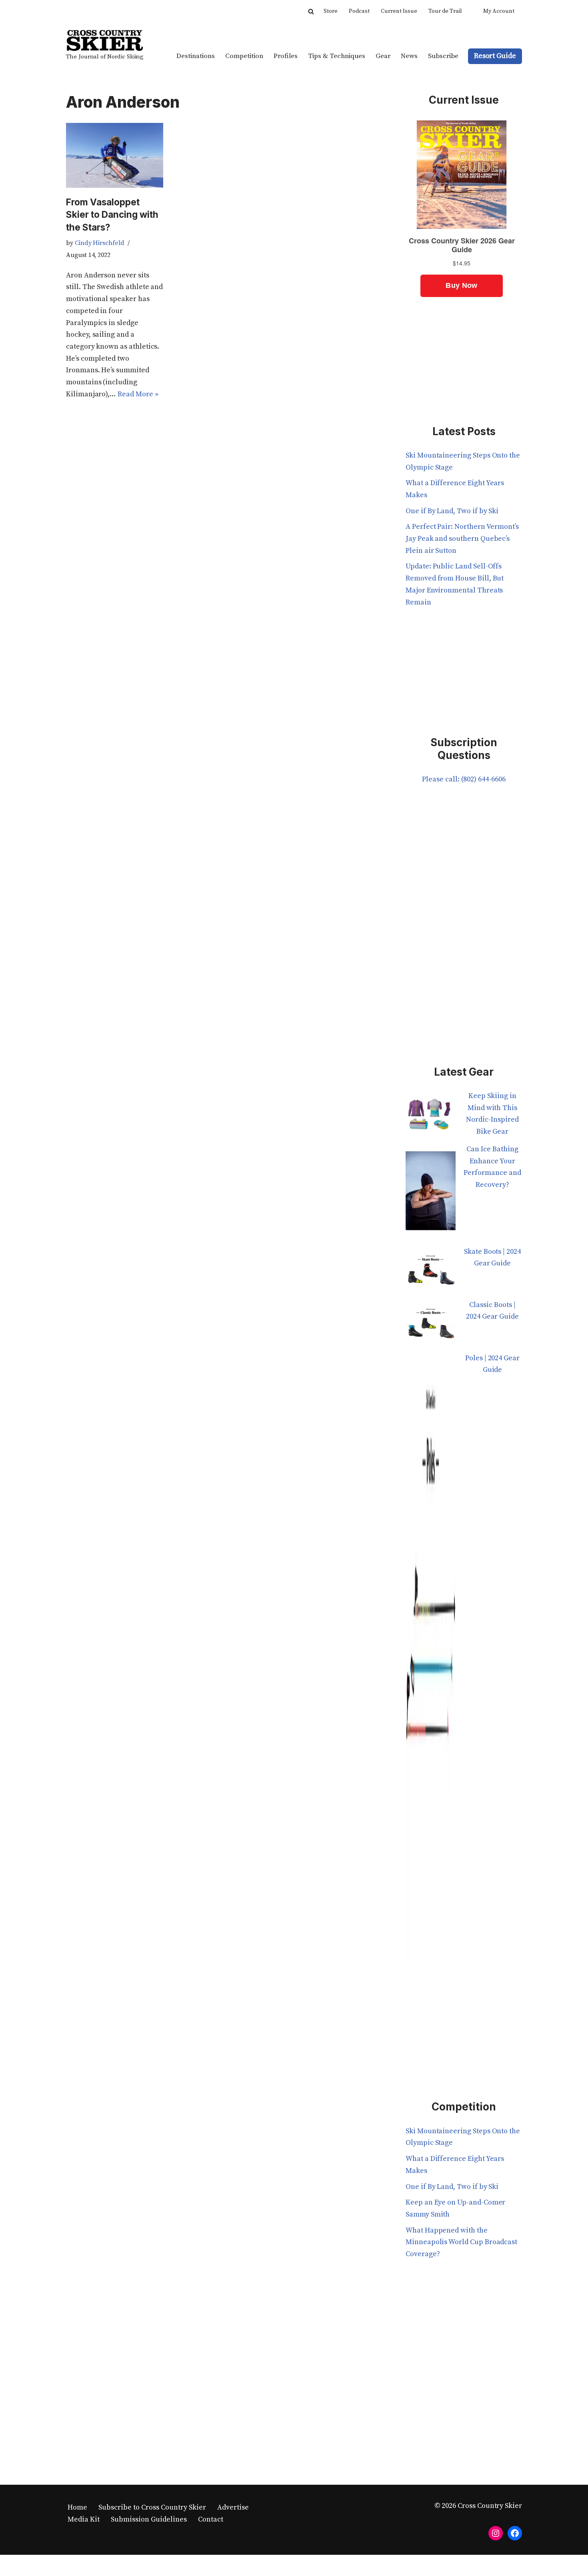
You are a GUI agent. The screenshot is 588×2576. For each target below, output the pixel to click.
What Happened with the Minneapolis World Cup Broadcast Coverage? (461, 2242)
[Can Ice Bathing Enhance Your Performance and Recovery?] (431, 1195)
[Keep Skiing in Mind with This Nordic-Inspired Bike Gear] (431, 1117)
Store (331, 11)
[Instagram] (496, 2533)
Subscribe (443, 56)
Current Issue (399, 11)
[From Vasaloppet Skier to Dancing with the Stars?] (115, 155)
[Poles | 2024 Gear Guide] (431, 1662)
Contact (211, 2519)
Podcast (359, 11)
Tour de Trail (445, 11)
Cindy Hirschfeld (100, 243)
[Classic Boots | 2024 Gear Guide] (431, 1326)
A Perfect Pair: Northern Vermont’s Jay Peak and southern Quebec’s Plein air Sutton (462, 538)
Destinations (196, 56)
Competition (244, 56)
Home (77, 2507)
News (409, 56)
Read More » (138, 394)
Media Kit (84, 2519)
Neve (74, 2565)
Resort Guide (495, 56)
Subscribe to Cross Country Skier (152, 2507)
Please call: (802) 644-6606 (464, 779)
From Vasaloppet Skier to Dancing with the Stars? (112, 215)
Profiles (286, 56)
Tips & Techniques (337, 56)
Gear (383, 56)
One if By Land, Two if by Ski (452, 511)
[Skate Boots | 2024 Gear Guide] (431, 1272)
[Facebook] (515, 2533)
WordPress (145, 2565)
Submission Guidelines (149, 2519)
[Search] (311, 11)
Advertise (233, 2507)
